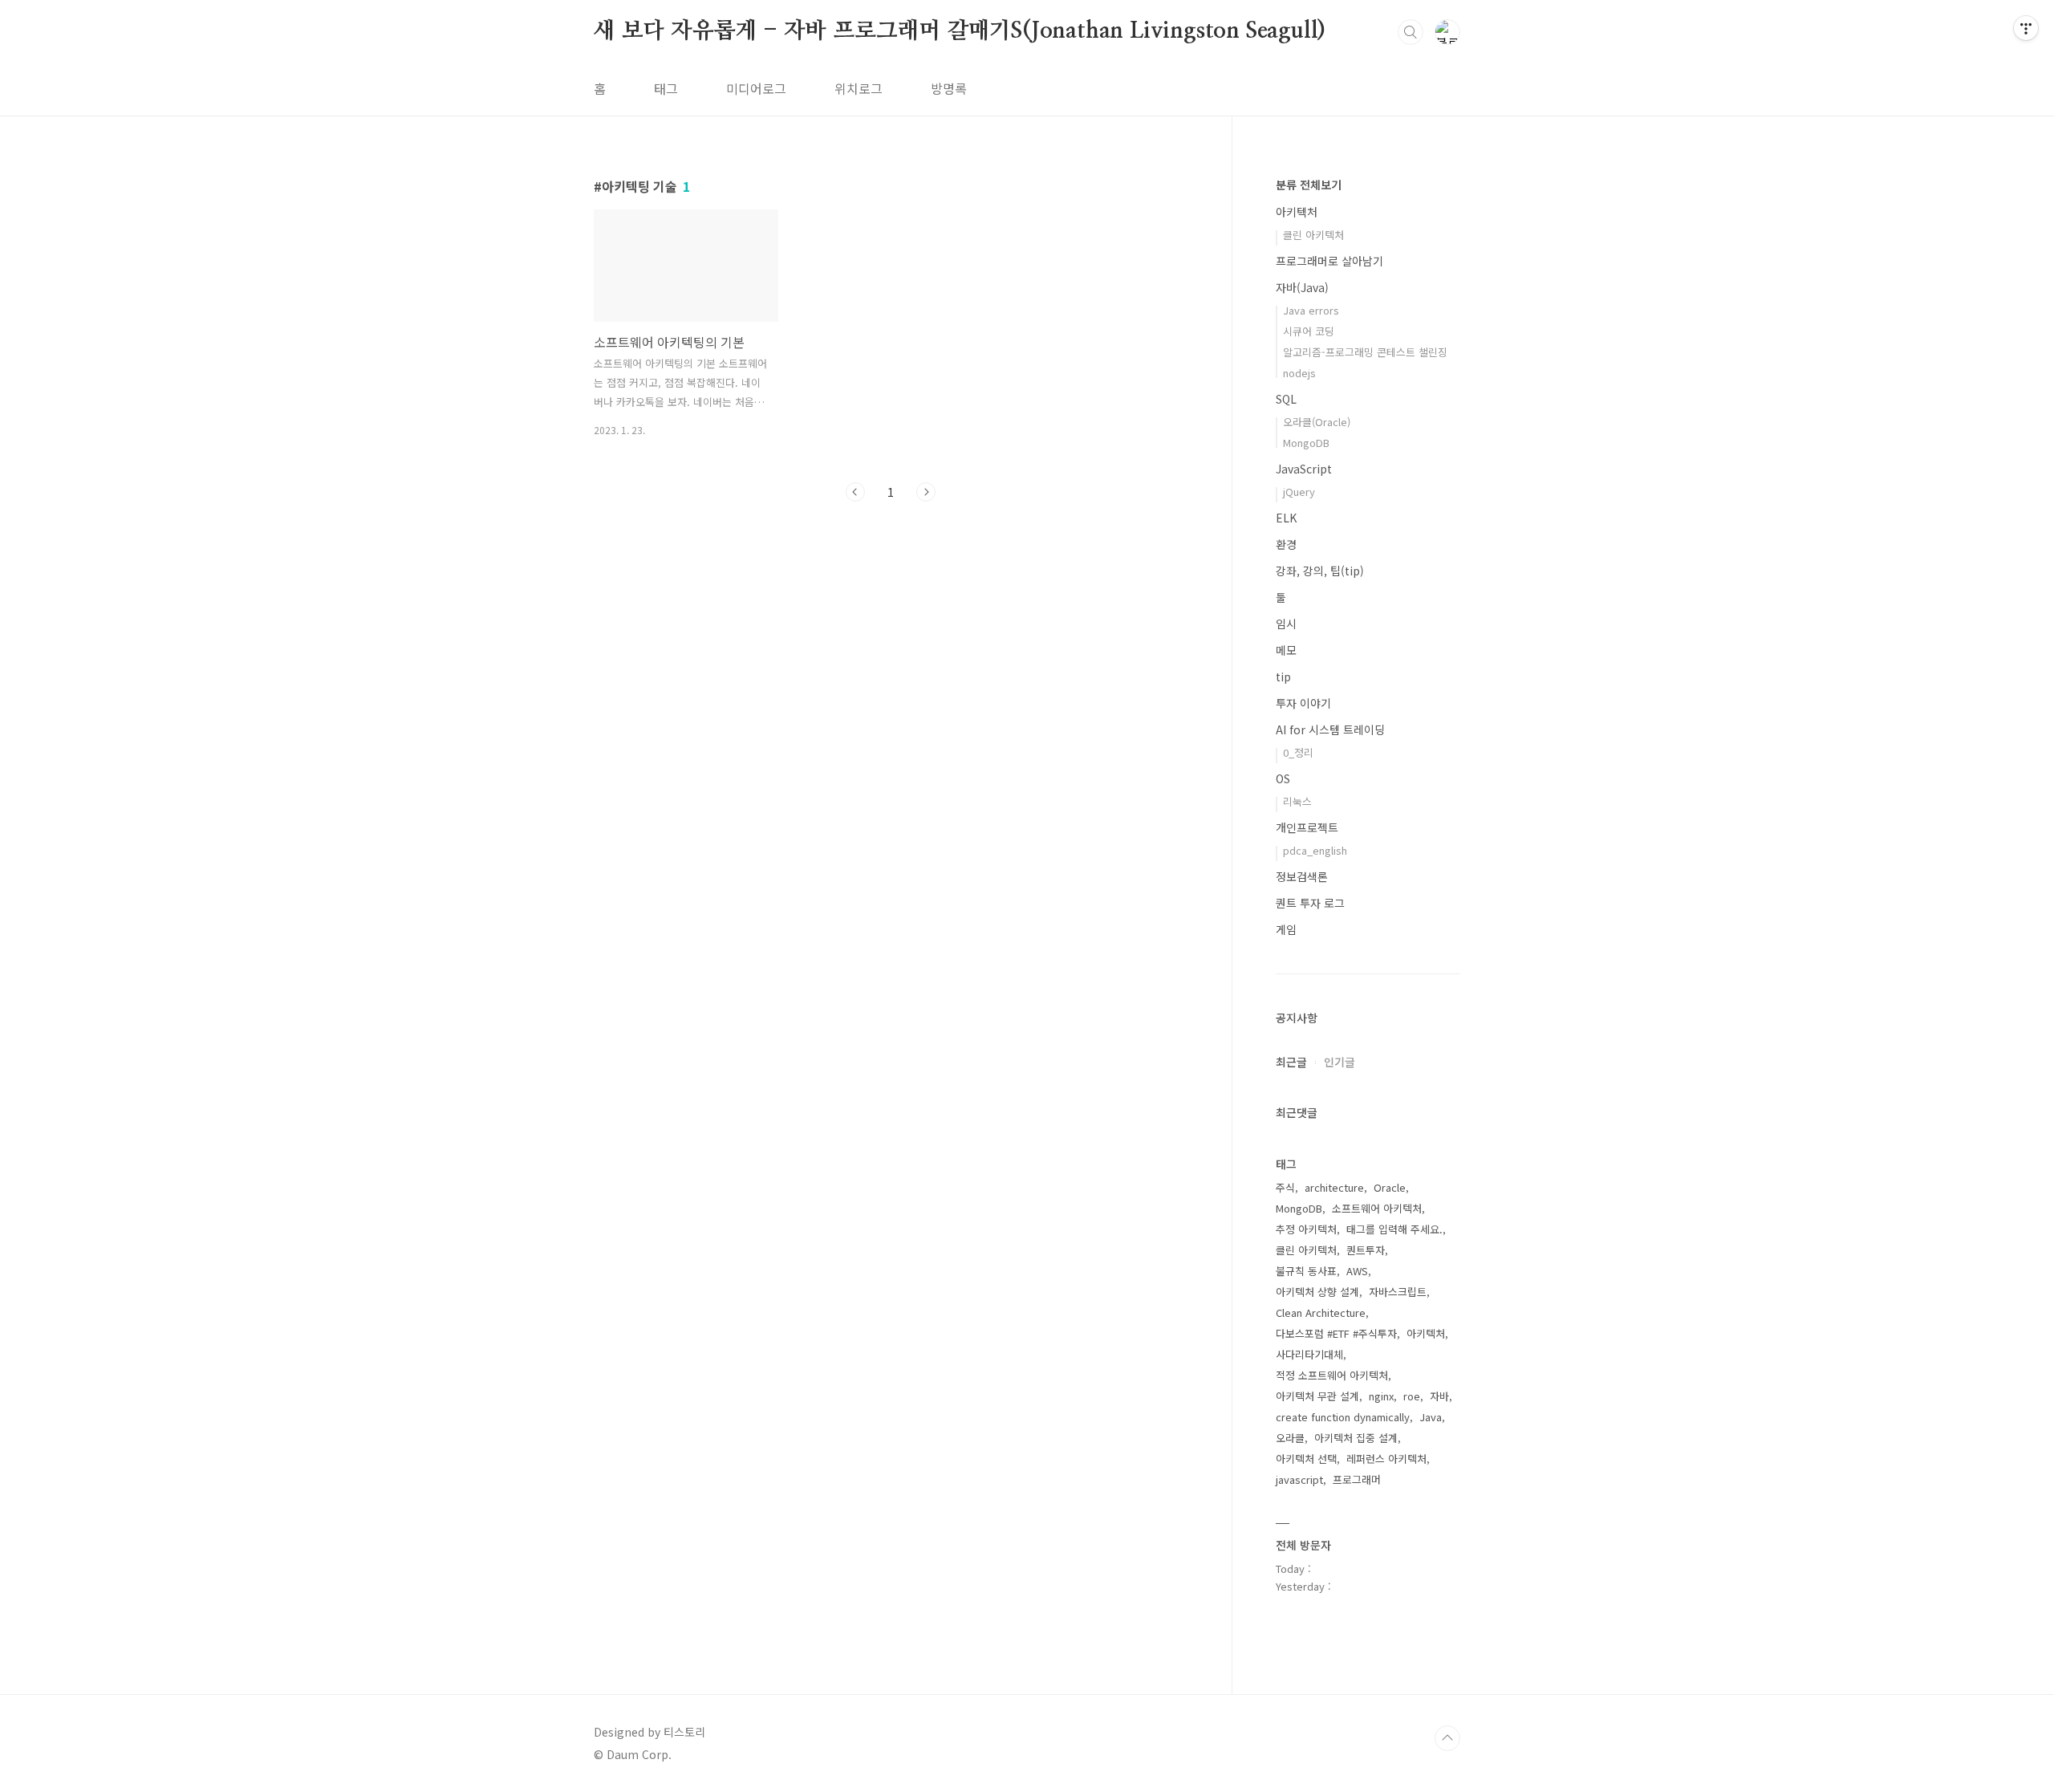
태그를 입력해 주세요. (1394, 1229)
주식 (1285, 1187)
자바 (1439, 1396)
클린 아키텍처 (1313, 235)
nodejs (1299, 373)
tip (1283, 677)
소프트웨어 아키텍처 (1377, 1208)
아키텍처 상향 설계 (1317, 1292)
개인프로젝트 (1307, 827)
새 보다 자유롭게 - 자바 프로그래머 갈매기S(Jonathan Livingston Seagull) (960, 31)
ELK (1286, 518)
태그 (666, 88)
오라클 (1290, 1438)
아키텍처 (1297, 212)
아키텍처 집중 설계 (1356, 1438)
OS (1283, 778)
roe (1412, 1396)
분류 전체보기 (1309, 185)
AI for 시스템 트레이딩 (1330, 729)
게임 (1286, 929)
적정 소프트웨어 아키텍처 (1332, 1375)
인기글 (1340, 1062)
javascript (1299, 1479)
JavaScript (1304, 469)
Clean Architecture (1321, 1313)
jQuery (1299, 492)
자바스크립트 (1398, 1292)
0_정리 (1298, 752)
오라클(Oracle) (1317, 422)
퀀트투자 (1366, 1250)
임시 (1286, 624)
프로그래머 (1357, 1479)
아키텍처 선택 (1306, 1459)
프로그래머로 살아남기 (1329, 261)
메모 (1286, 650)
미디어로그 (756, 88)
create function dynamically (1343, 1417)
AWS (1357, 1271)
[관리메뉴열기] (2026, 28)
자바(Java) (1302, 287)
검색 (1411, 32)
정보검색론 (1302, 876)
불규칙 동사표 (1306, 1271)
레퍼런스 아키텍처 (1386, 1459)
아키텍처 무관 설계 (1317, 1396)
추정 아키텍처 (1306, 1229)
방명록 (949, 88)
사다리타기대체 (1309, 1354)
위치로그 (859, 88)
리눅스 (1297, 801)
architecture (1334, 1187)
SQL (1286, 399)
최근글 (1291, 1062)
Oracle (1390, 1187)
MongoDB (1306, 443)
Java (1431, 1417)
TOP (1447, 1738)
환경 (1286, 544)
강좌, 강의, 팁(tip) (1320, 571)
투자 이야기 (1303, 703)
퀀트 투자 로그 (1310, 903)
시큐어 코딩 (1309, 331)
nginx (1381, 1396)
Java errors (1311, 310)
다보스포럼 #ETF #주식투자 (1336, 1333)
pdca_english (1315, 850)
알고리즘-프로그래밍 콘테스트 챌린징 (1365, 352)
